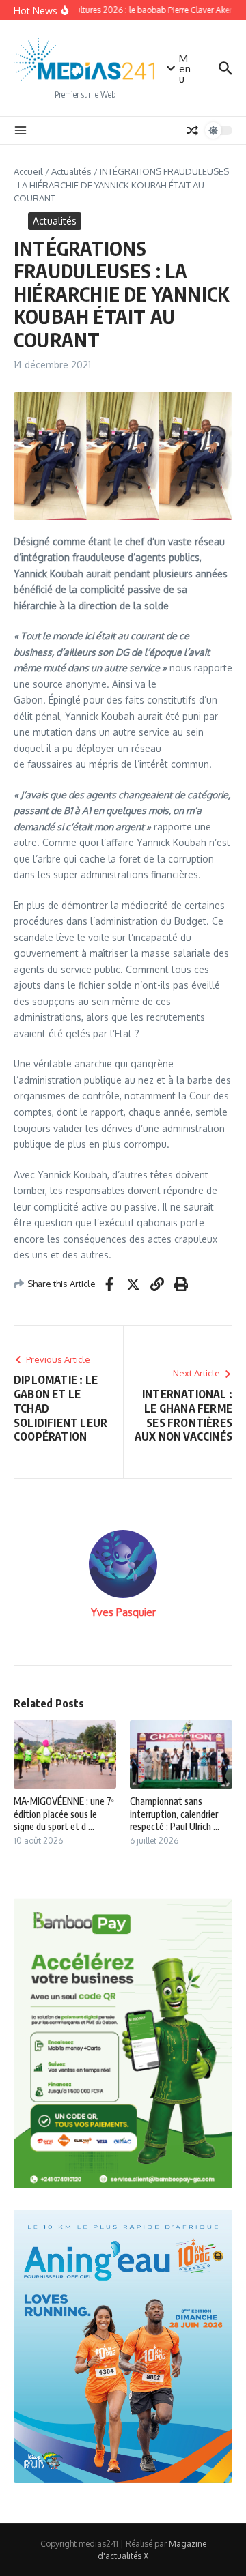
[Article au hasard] (193, 130)
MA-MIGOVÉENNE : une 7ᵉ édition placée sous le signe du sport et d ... (64, 1813)
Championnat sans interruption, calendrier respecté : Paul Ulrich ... (175, 1813)
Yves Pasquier (123, 1612)
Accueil (28, 171)
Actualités (71, 171)
